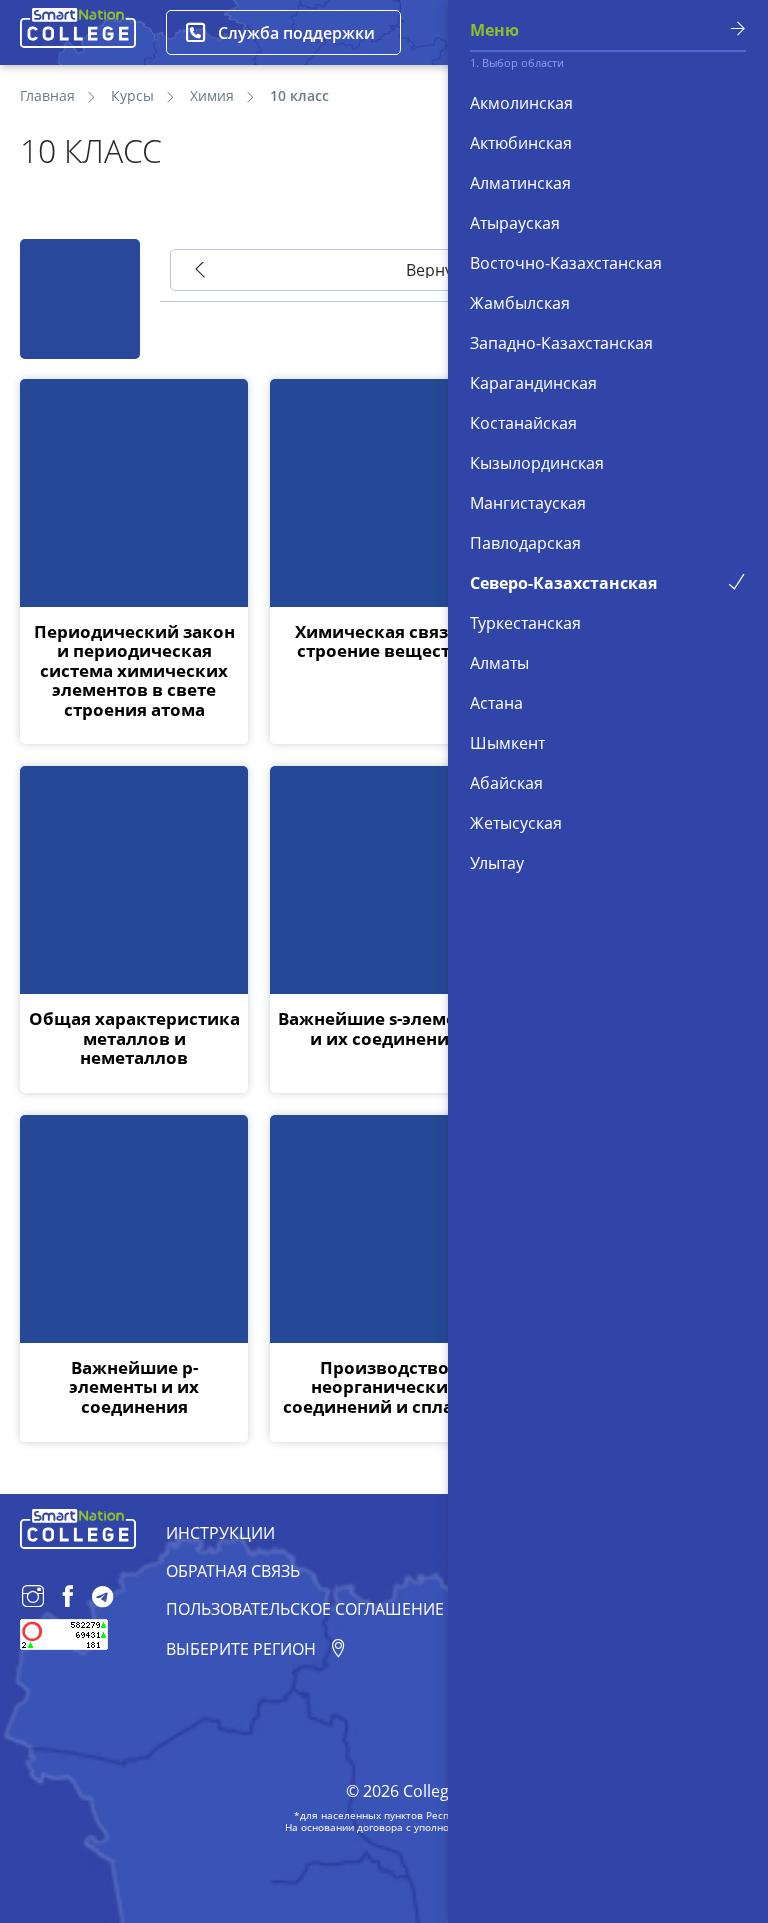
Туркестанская (525, 623)
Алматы (499, 663)
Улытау (497, 863)
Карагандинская (533, 383)
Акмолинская (521, 103)
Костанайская (523, 423)
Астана (496, 703)
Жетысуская (516, 823)
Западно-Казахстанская (561, 343)
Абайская (506, 783)
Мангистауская (528, 503)
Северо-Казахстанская (563, 583)
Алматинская (520, 183)
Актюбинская (521, 143)
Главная (47, 95)
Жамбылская (520, 303)
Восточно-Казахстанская (566, 263)
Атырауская (515, 223)
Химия (212, 95)
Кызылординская (537, 463)
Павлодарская (525, 543)
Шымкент (507, 743)
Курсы (132, 95)
